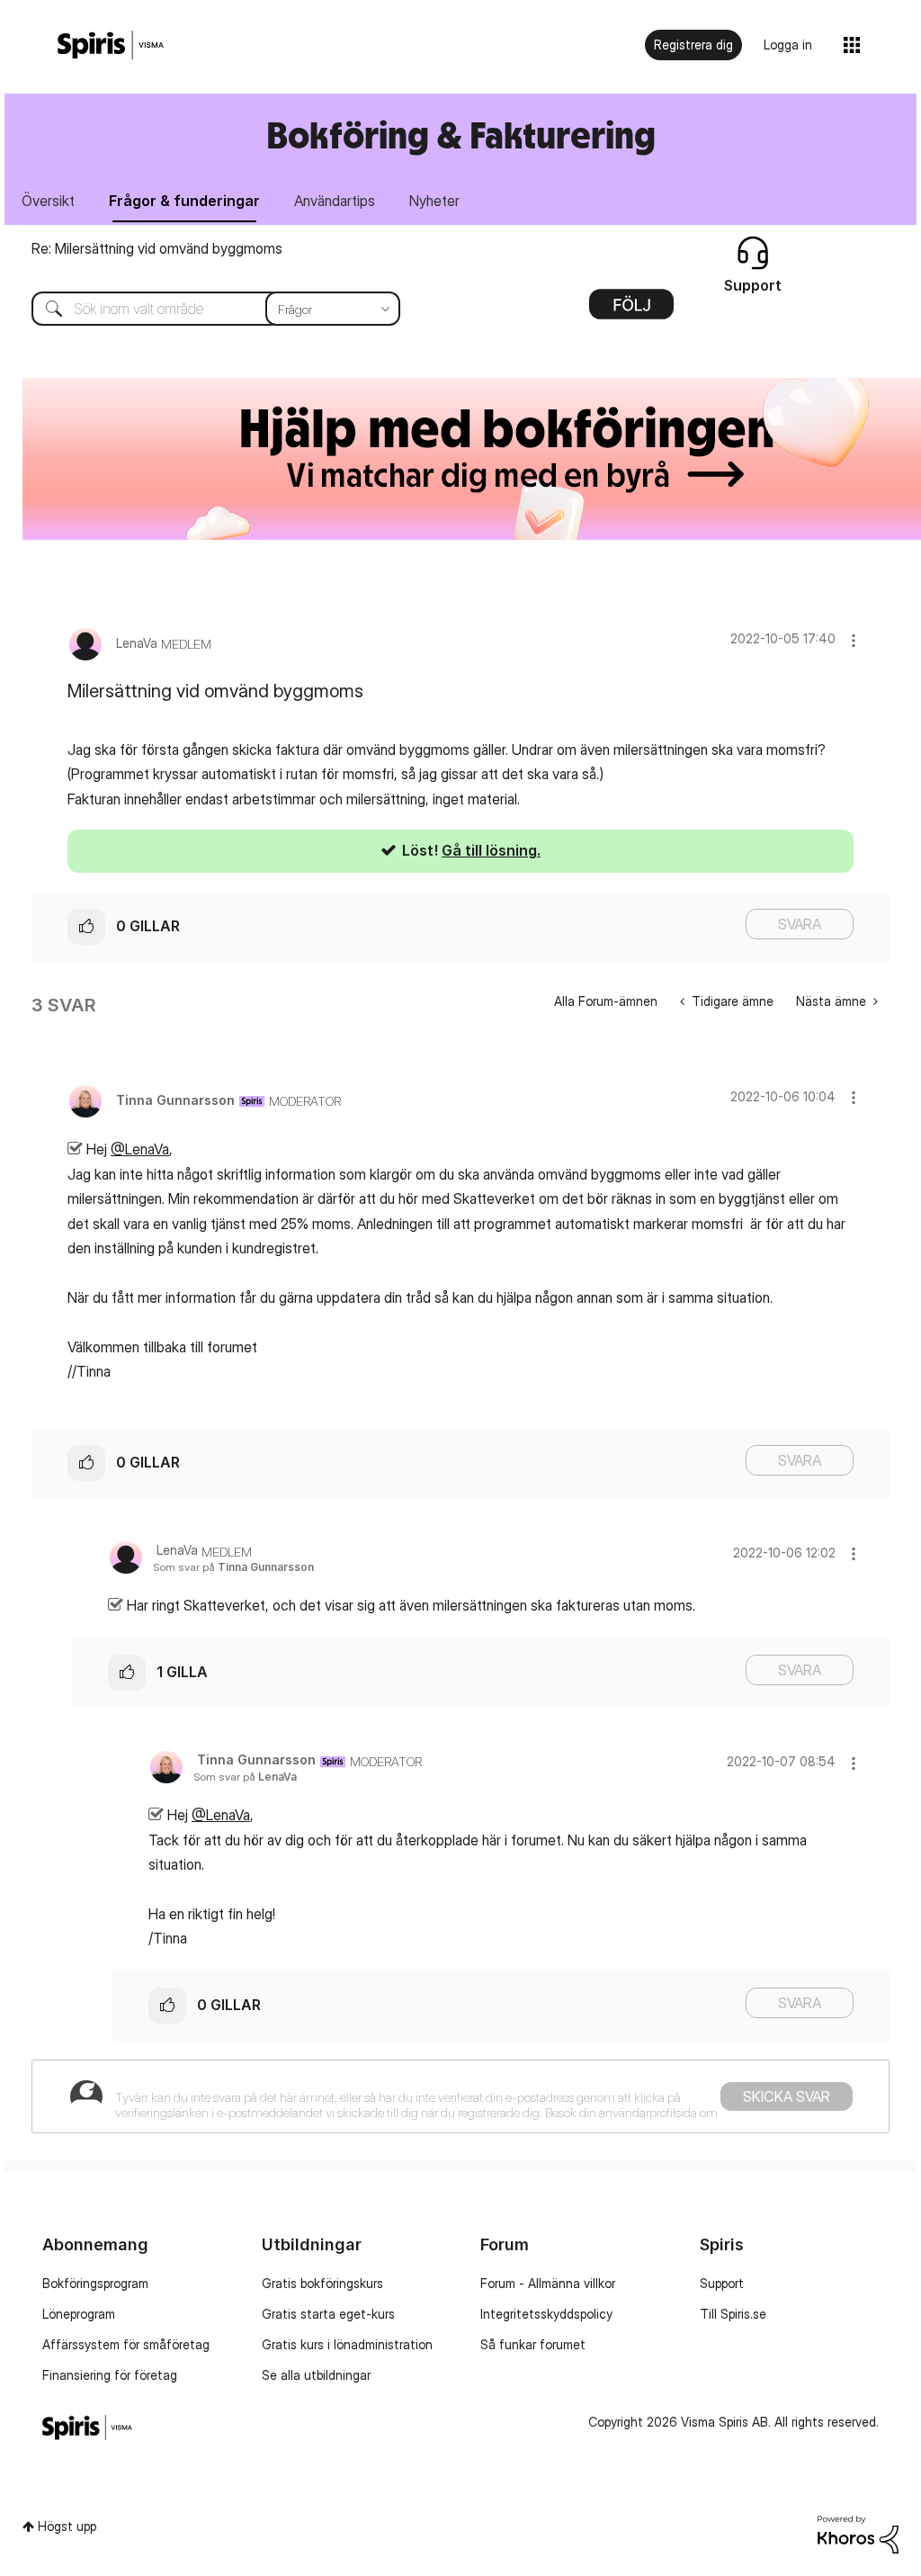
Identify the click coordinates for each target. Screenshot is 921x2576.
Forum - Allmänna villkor (548, 2283)
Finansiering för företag (110, 2375)
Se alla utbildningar (316, 2375)
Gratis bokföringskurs (322, 2283)
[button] (854, 640)
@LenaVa (140, 1149)
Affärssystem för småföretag (126, 2344)
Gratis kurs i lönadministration (347, 2344)
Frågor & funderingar (184, 201)
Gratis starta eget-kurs (328, 2314)
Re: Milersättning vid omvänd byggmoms (157, 248)
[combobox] (202, 309)
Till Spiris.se (733, 2314)
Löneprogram (79, 2314)
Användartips (335, 201)
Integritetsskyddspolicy (546, 2314)
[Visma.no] (111, 45)
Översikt (48, 201)
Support (722, 2283)
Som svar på (233, 1567)
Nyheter (434, 201)
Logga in (788, 45)
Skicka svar (787, 2096)
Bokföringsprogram (95, 2283)
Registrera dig (693, 45)
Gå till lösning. (491, 850)
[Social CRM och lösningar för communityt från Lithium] (858, 2533)
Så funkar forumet (533, 2344)
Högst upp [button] (67, 2526)
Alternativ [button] (631, 310)
